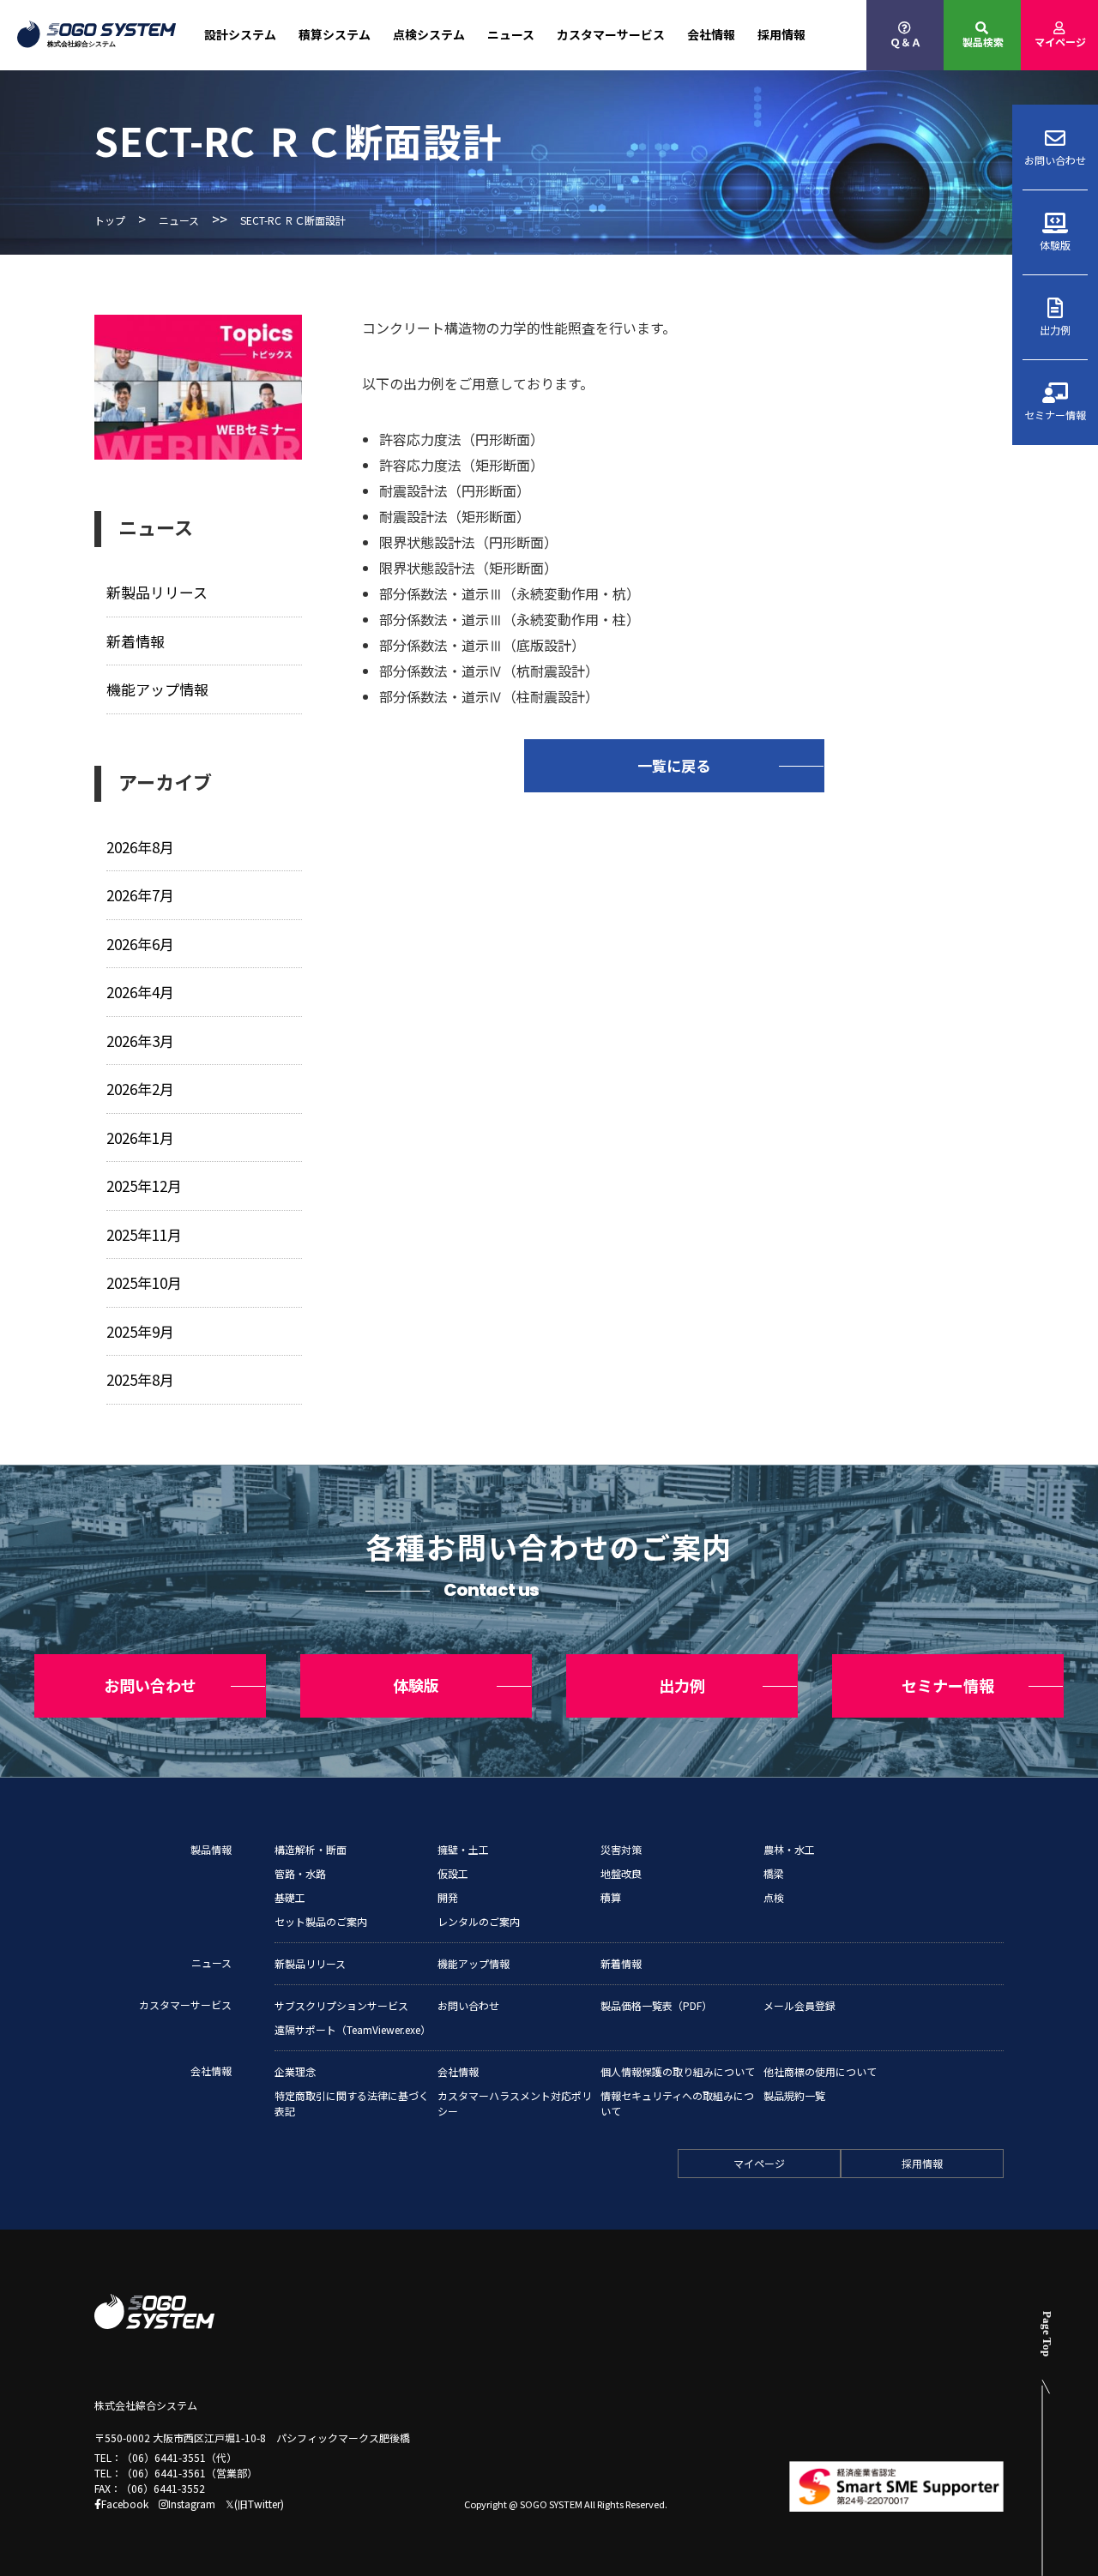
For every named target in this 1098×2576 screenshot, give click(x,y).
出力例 (1055, 330)
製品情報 (211, 1849)
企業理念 (295, 2071)
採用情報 (781, 34)
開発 (448, 1897)
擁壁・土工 (463, 1849)
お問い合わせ (1055, 160)
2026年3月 (140, 1041)
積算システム (335, 34)
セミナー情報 (1055, 415)
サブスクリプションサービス (341, 2005)
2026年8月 (140, 847)
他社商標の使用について (820, 2071)
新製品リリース (157, 592)
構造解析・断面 (311, 1849)
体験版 (1055, 245)
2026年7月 (140, 895)
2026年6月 (140, 944)
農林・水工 (789, 1849)
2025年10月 (144, 1282)
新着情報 (136, 641)
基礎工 (290, 1897)
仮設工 (453, 1873)
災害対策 (621, 1849)
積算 (611, 1897)
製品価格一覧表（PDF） (656, 2005)
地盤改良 (621, 1873)
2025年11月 (144, 1234)
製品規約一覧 (794, 2095)
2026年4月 (140, 992)
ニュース (511, 34)
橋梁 (774, 1873)
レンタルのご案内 (479, 1921)
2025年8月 (140, 1379)
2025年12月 (144, 1186)
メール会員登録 (799, 2005)
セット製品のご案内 (321, 1921)
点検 (774, 1897)
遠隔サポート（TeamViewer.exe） (353, 2029)
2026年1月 (140, 1138)
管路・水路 (300, 1873)
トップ (110, 220)
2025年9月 (140, 1331)
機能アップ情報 (157, 689)
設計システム (240, 34)
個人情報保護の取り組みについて (678, 2071)
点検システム (429, 34)
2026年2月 (140, 1089)
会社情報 (711, 34)
